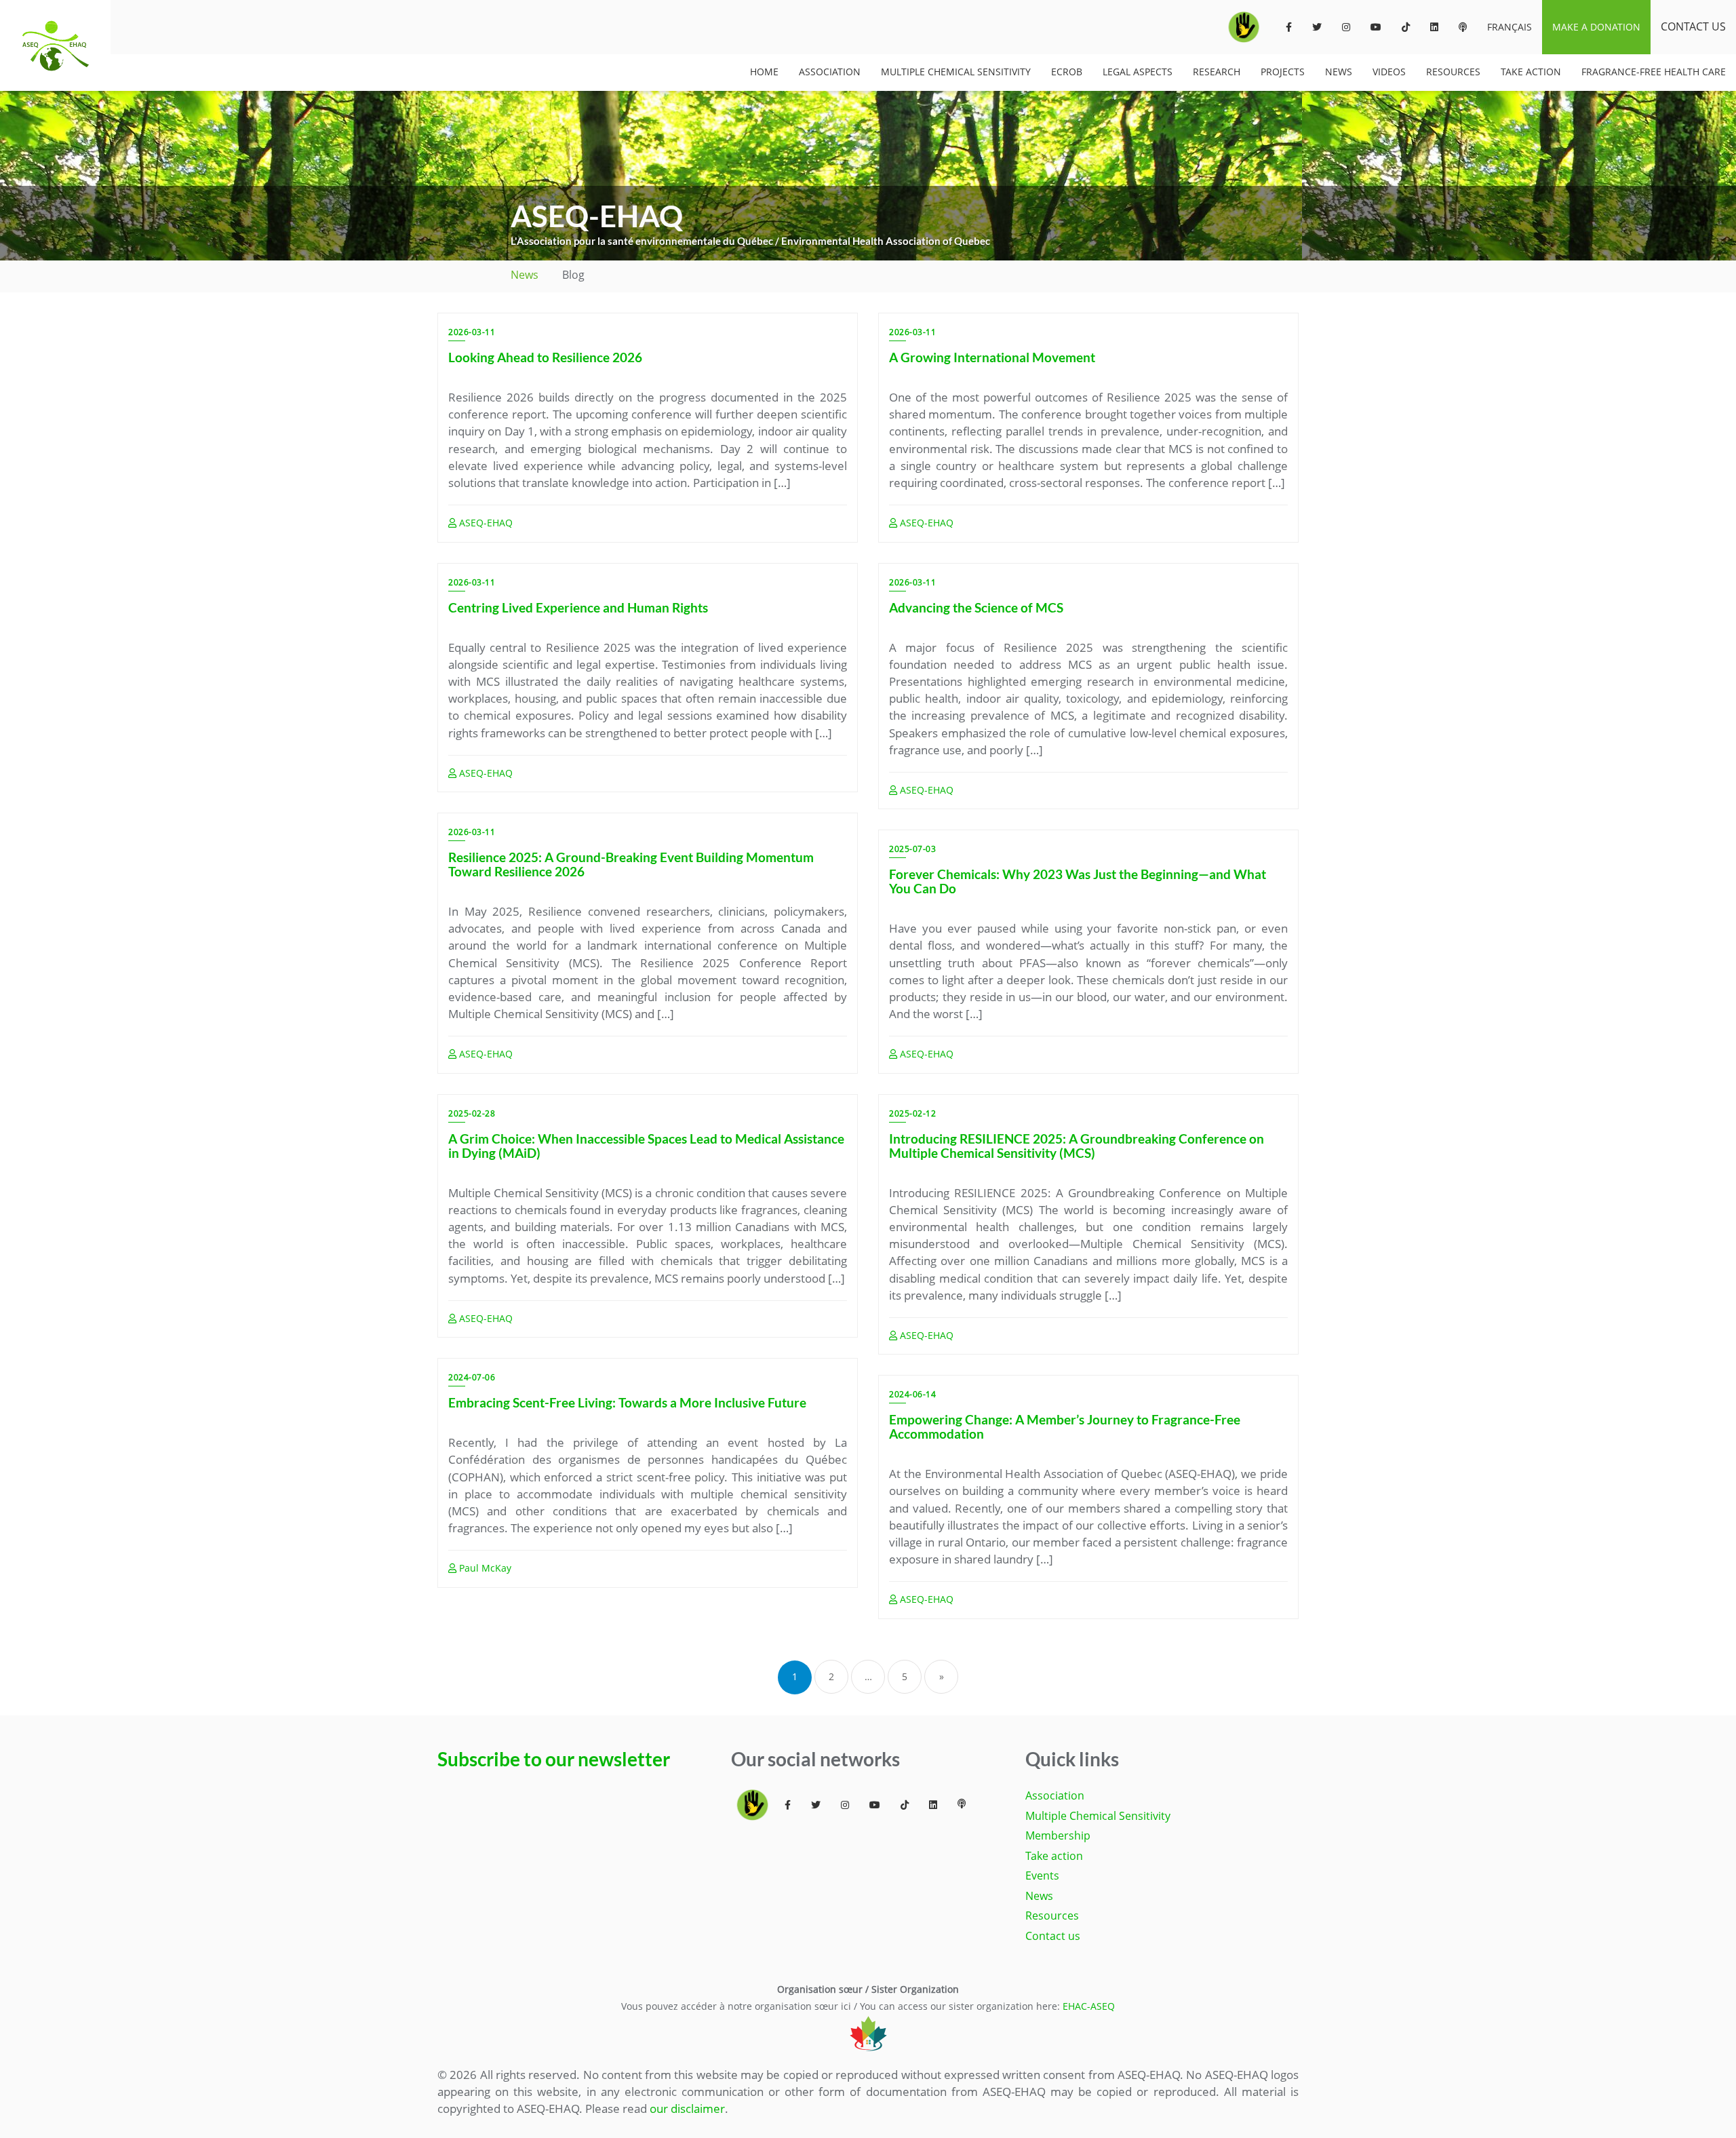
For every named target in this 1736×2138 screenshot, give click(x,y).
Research (1217, 72)
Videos (1389, 72)
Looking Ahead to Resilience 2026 (545, 357)
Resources (1453, 72)
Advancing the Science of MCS (976, 607)
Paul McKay (484, 1568)
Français (1510, 27)
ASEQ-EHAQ (485, 523)
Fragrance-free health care (1654, 72)
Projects (1283, 72)
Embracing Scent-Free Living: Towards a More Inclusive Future (627, 1402)
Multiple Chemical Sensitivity (956, 72)
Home (764, 72)
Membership (1058, 1835)
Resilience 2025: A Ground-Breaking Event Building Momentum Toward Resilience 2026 (631, 864)
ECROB (1067, 72)
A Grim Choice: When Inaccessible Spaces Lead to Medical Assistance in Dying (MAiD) (646, 1146)
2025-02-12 (912, 1113)
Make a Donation (1596, 27)
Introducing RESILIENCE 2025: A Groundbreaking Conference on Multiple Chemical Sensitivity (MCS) (1077, 1146)
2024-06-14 (912, 1394)
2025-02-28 (472, 1113)
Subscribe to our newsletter (554, 1759)
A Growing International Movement (992, 357)
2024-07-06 (472, 1377)
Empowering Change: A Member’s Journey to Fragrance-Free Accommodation (1065, 1426)
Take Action (1531, 72)
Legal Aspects (1138, 72)
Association (830, 72)
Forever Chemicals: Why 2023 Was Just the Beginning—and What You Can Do (1078, 881)
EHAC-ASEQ (1089, 2006)
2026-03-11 (472, 332)
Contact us (1693, 26)
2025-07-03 (912, 849)
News (1339, 72)
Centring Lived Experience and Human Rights (578, 607)
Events (1042, 1875)
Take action (1054, 1856)
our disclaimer (687, 2108)
